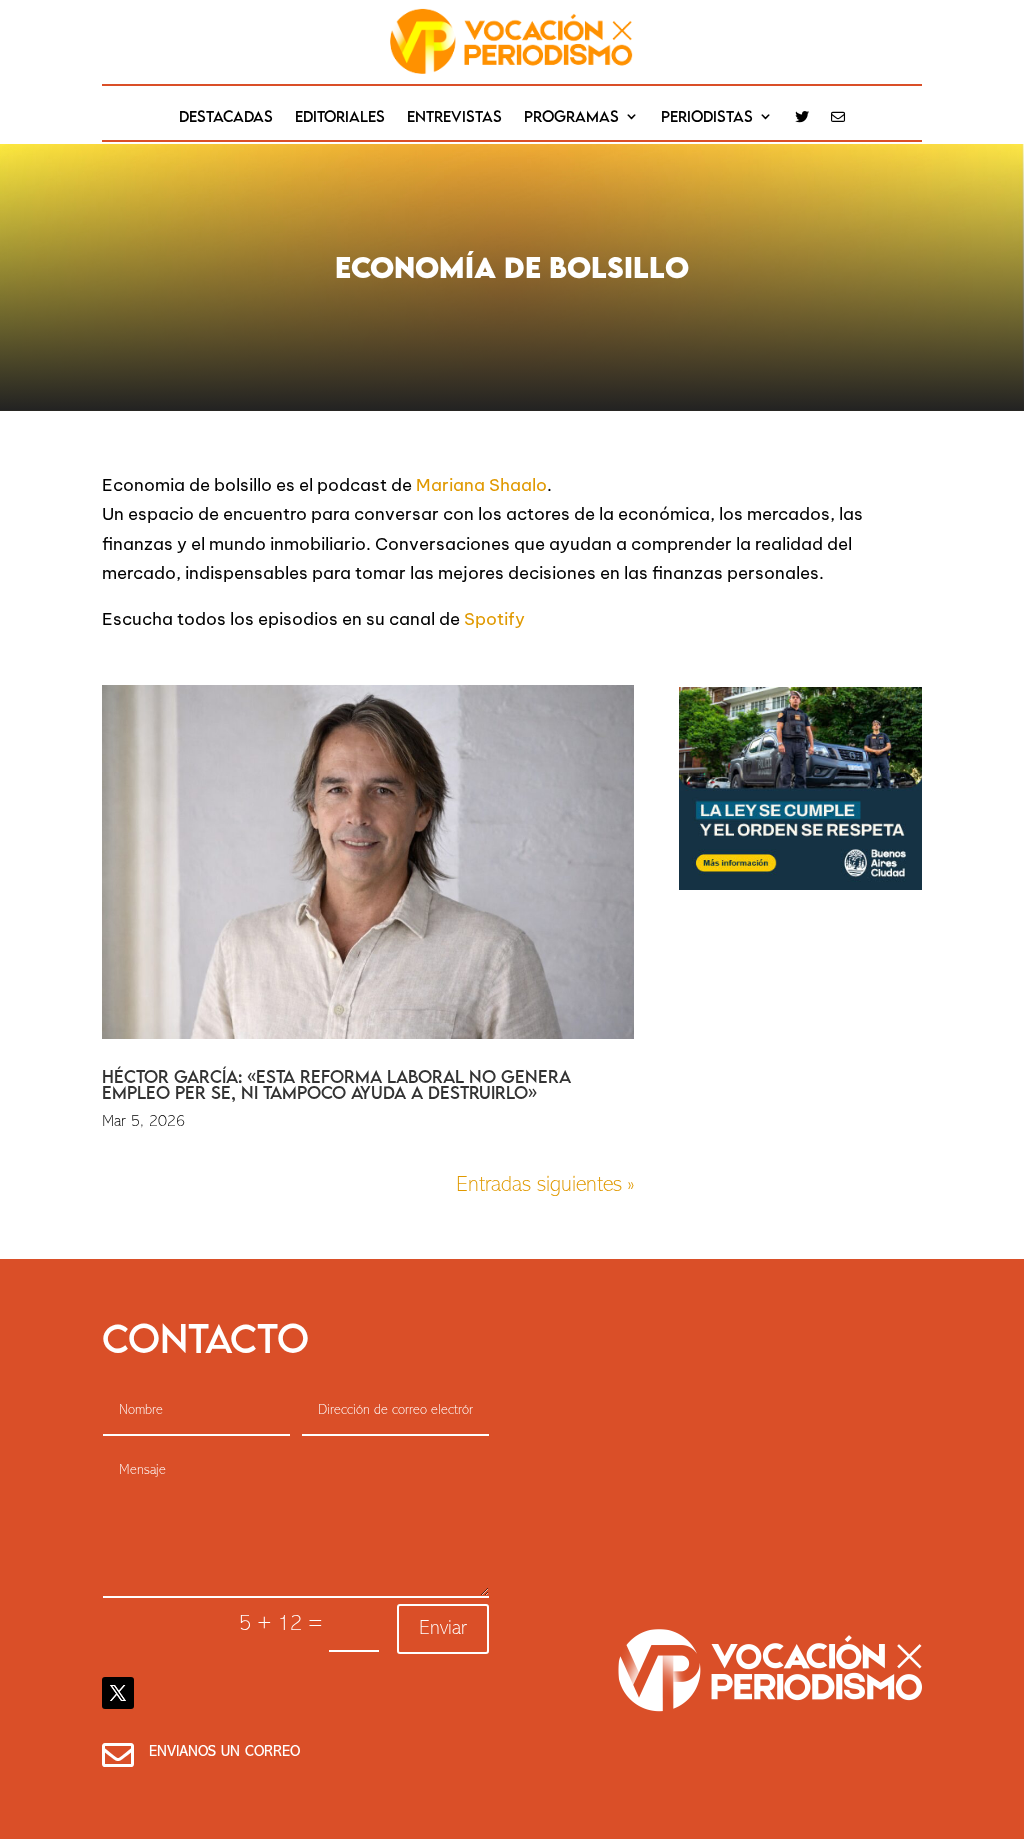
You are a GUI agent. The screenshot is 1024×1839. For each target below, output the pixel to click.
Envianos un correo (224, 1752)
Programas (571, 117)
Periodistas (707, 117)
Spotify (494, 619)
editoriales (340, 117)
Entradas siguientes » (545, 1186)
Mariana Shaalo (479, 485)
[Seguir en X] (118, 1693)
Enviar (443, 1629)
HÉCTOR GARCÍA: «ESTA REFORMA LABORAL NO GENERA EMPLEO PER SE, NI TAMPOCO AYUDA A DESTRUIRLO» (336, 1084)
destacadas (226, 117)
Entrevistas (454, 117)
